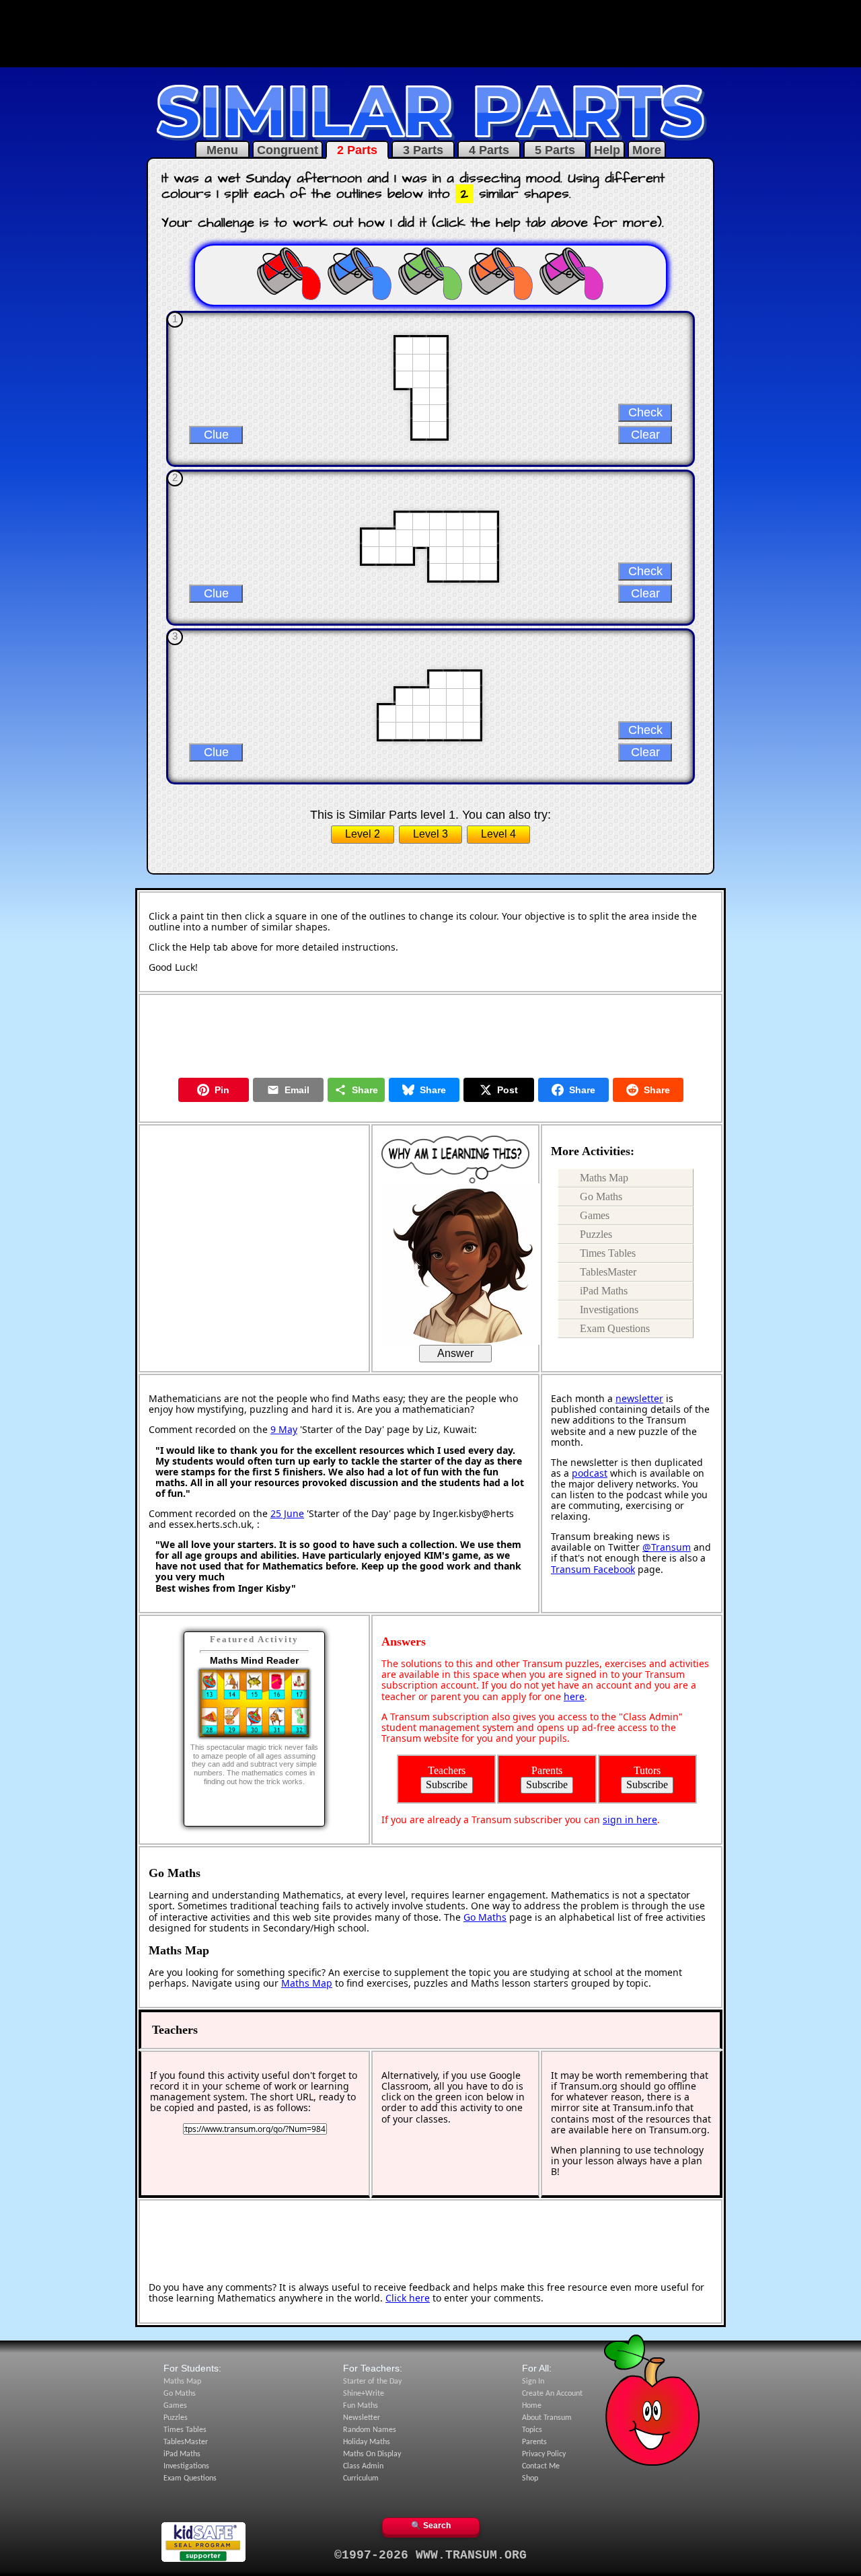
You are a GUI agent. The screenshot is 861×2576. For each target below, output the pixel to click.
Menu (222, 150)
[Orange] (501, 273)
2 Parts (357, 150)
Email (297, 1090)
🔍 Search (431, 2526)
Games (595, 1215)
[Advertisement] (430, 32)
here (574, 1696)
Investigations (609, 1310)
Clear (645, 435)
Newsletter (362, 2418)
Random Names (370, 2430)
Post (508, 1090)
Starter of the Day (372, 2382)
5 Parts (555, 150)
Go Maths (601, 1197)
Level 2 (363, 834)
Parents (534, 2442)
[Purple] (572, 273)
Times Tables (608, 1253)
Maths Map (604, 1178)
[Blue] (360, 273)
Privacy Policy (544, 2454)
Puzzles (596, 1234)
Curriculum (361, 2478)
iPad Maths (604, 1291)
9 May (284, 1429)
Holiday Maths (367, 2442)
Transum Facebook (593, 1569)
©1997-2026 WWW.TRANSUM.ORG (430, 2555)
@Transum (667, 1547)
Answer (455, 1353)
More (647, 150)
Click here (408, 2298)
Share (365, 1090)
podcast (590, 1473)
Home (532, 2406)
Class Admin (363, 2466)
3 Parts (423, 150)
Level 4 (498, 834)
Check (645, 412)
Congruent (288, 150)
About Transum (547, 2418)
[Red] (289, 273)
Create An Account (552, 2394)
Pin (222, 1090)
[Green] (430, 273)
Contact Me (541, 2466)
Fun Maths (361, 2406)
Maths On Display (372, 2454)
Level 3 (430, 834)
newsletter (639, 1398)
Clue (216, 435)
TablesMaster (608, 1272)
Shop (530, 2478)
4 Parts (489, 150)
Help (607, 150)
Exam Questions (615, 1328)
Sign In (533, 2382)
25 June (287, 1513)
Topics (532, 2430)
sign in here (630, 1819)
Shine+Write (364, 2394)
